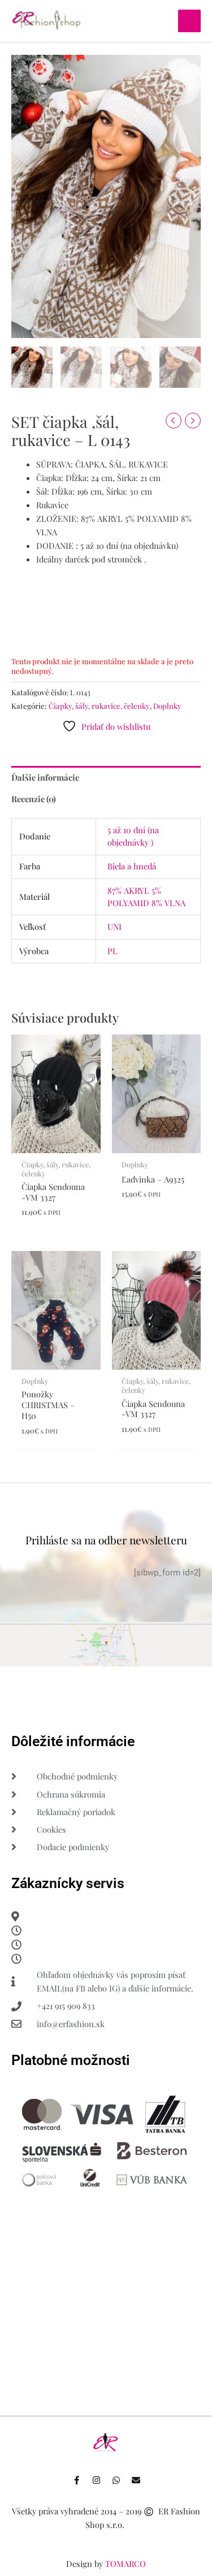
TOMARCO (126, 2564)
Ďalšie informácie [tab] (45, 777)
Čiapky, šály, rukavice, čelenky (99, 706)
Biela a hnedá (132, 866)
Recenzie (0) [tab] (34, 799)
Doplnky (167, 706)
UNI (114, 927)
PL (113, 951)
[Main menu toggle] (189, 21)
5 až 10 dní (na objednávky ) (133, 836)
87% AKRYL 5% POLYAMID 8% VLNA (146, 897)
